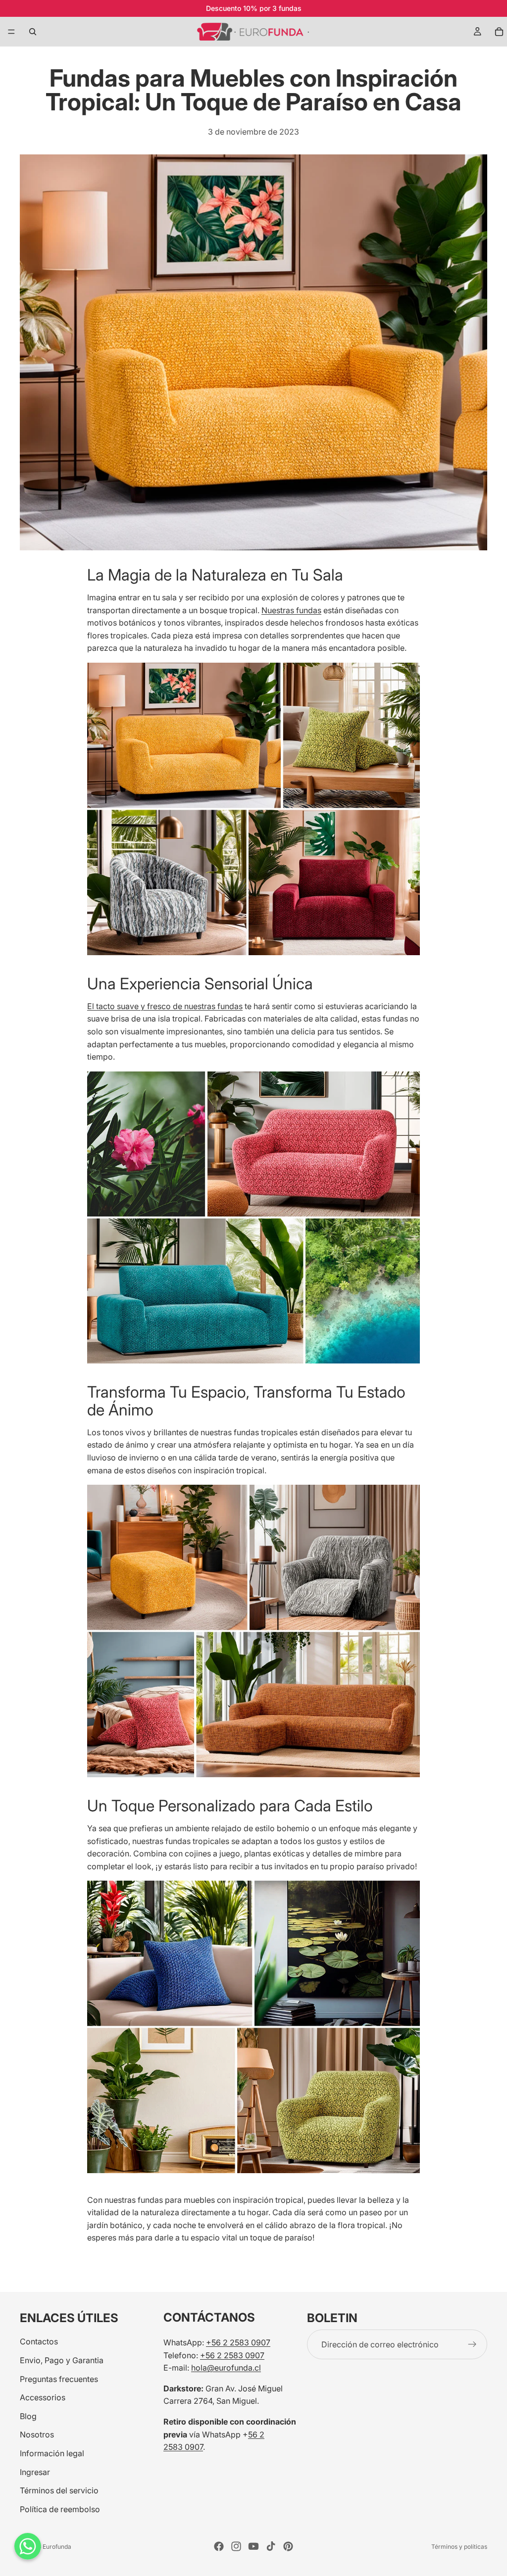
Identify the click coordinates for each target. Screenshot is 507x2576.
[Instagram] (236, 2546)
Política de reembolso (60, 2509)
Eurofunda (57, 2547)
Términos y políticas (459, 2547)
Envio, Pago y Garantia (62, 2360)
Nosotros (37, 2434)
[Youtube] (253, 2546)
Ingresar (35, 2472)
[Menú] (11, 32)
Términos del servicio (59, 2490)
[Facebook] (219, 2546)
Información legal (52, 2453)
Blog (28, 2416)
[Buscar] (33, 32)
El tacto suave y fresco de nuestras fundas (165, 1006)
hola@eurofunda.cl (226, 2368)
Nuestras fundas (291, 610)
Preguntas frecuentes (59, 2379)
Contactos (39, 2341)
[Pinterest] (288, 2546)
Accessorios (43, 2397)
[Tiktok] (271, 2546)
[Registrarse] (472, 2344)
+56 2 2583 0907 (238, 2342)
